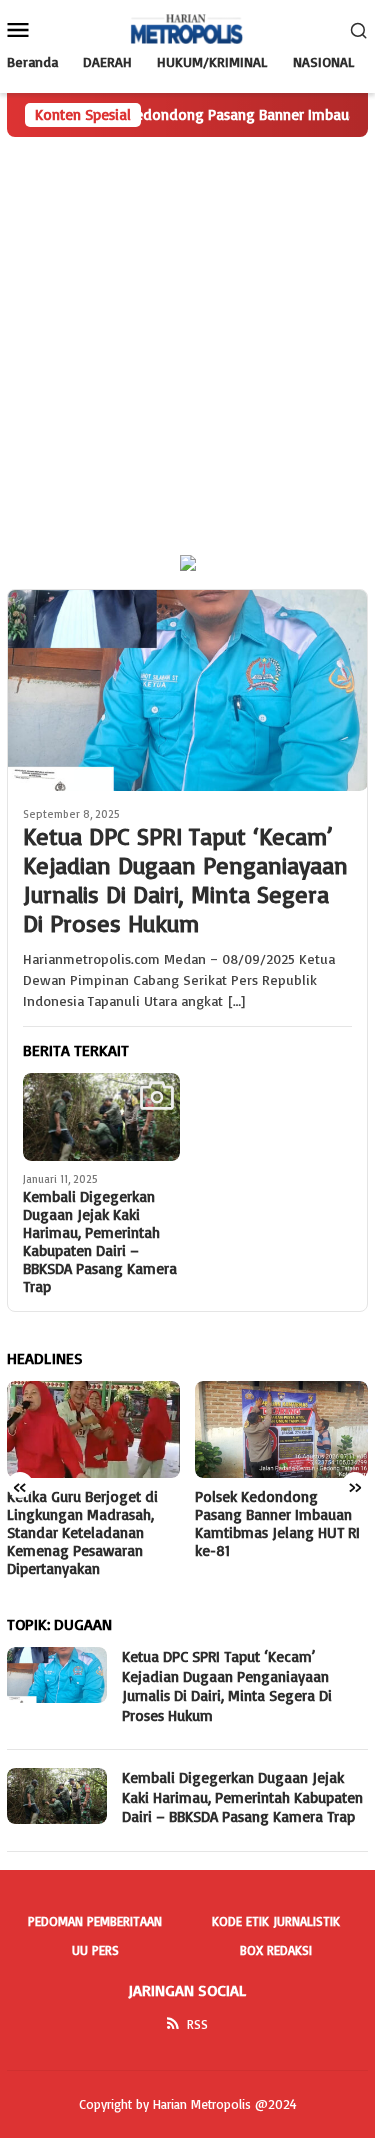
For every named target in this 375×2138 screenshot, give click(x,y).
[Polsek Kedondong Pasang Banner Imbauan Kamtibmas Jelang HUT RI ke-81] (281, 1429)
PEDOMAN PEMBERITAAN (95, 1921)
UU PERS (95, 1950)
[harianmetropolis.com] (187, 27)
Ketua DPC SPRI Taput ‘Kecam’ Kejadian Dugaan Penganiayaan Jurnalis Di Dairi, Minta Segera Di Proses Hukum (185, 879)
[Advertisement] (187, 334)
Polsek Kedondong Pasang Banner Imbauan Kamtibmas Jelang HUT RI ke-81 (277, 1524)
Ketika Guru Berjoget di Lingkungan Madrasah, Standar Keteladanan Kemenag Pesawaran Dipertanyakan (82, 1533)
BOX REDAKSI (276, 1950)
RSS (197, 2024)
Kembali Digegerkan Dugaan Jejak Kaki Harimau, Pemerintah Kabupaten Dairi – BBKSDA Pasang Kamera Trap (100, 1242)
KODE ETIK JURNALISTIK (276, 1921)
